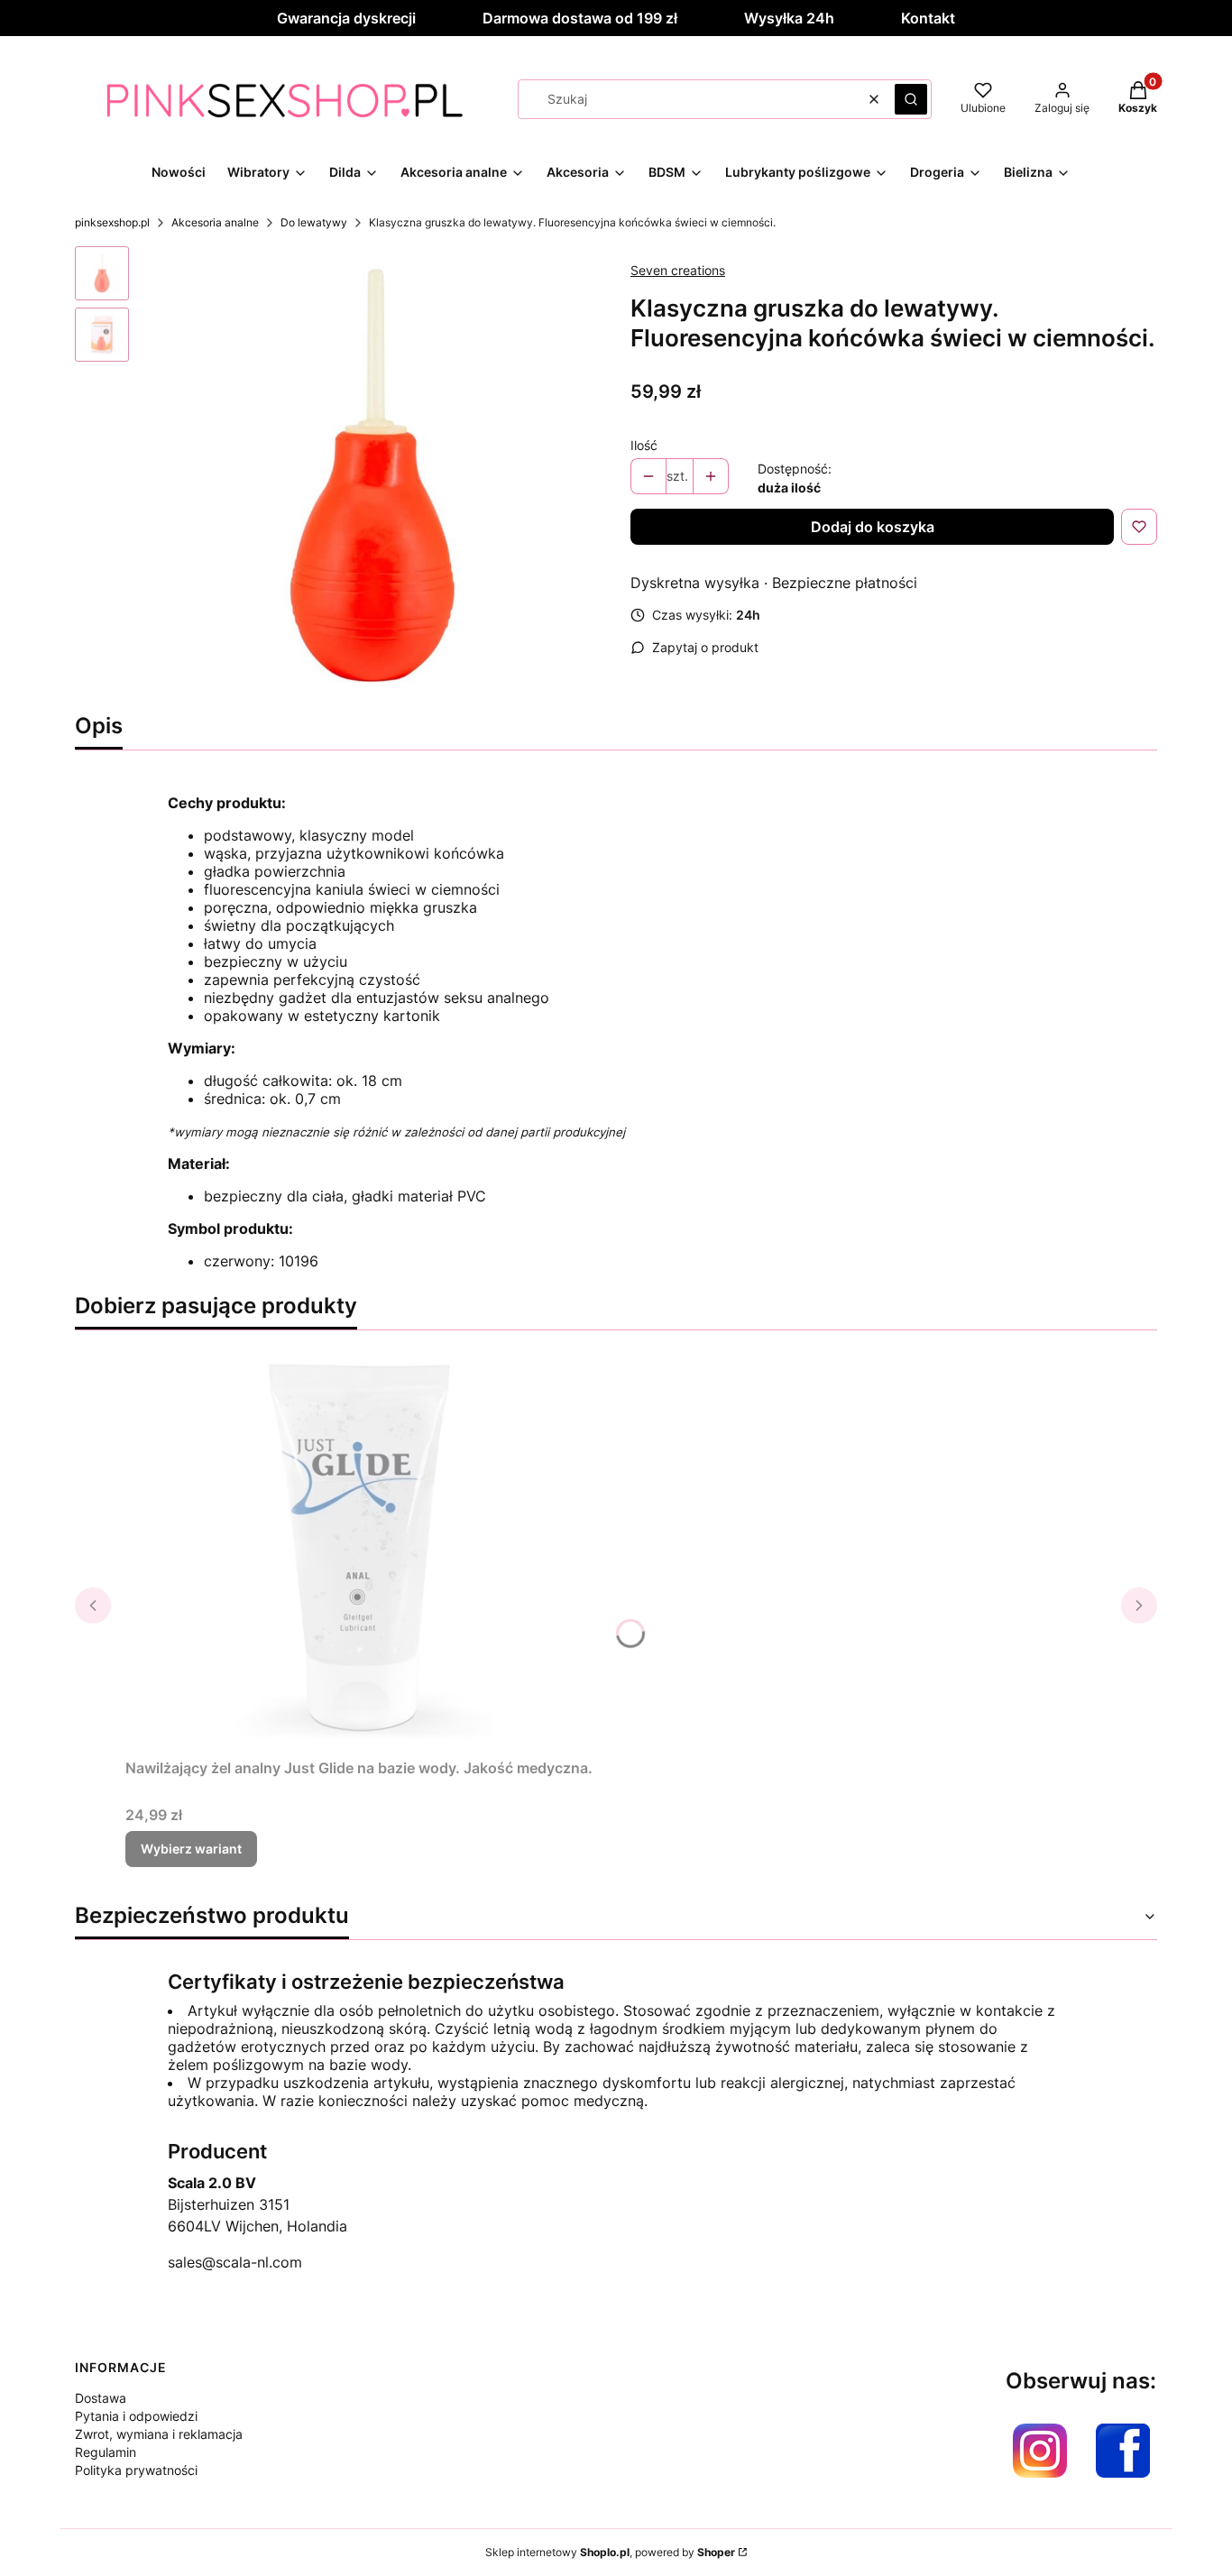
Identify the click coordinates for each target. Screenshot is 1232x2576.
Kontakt (928, 18)
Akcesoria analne (215, 222)
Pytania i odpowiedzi (136, 2416)
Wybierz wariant (191, 1849)
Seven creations (678, 270)
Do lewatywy (314, 222)
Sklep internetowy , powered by (610, 2552)
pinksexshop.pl (112, 222)
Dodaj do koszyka (873, 527)
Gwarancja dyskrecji (346, 18)
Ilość (644, 445)
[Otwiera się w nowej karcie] (1040, 2451)
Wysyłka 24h (789, 18)
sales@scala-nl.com (235, 2262)
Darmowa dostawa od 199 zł (580, 18)
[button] (911, 99)
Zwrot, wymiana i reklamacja (159, 2434)
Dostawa (101, 2398)
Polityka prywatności (136, 2470)
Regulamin (106, 2452)
